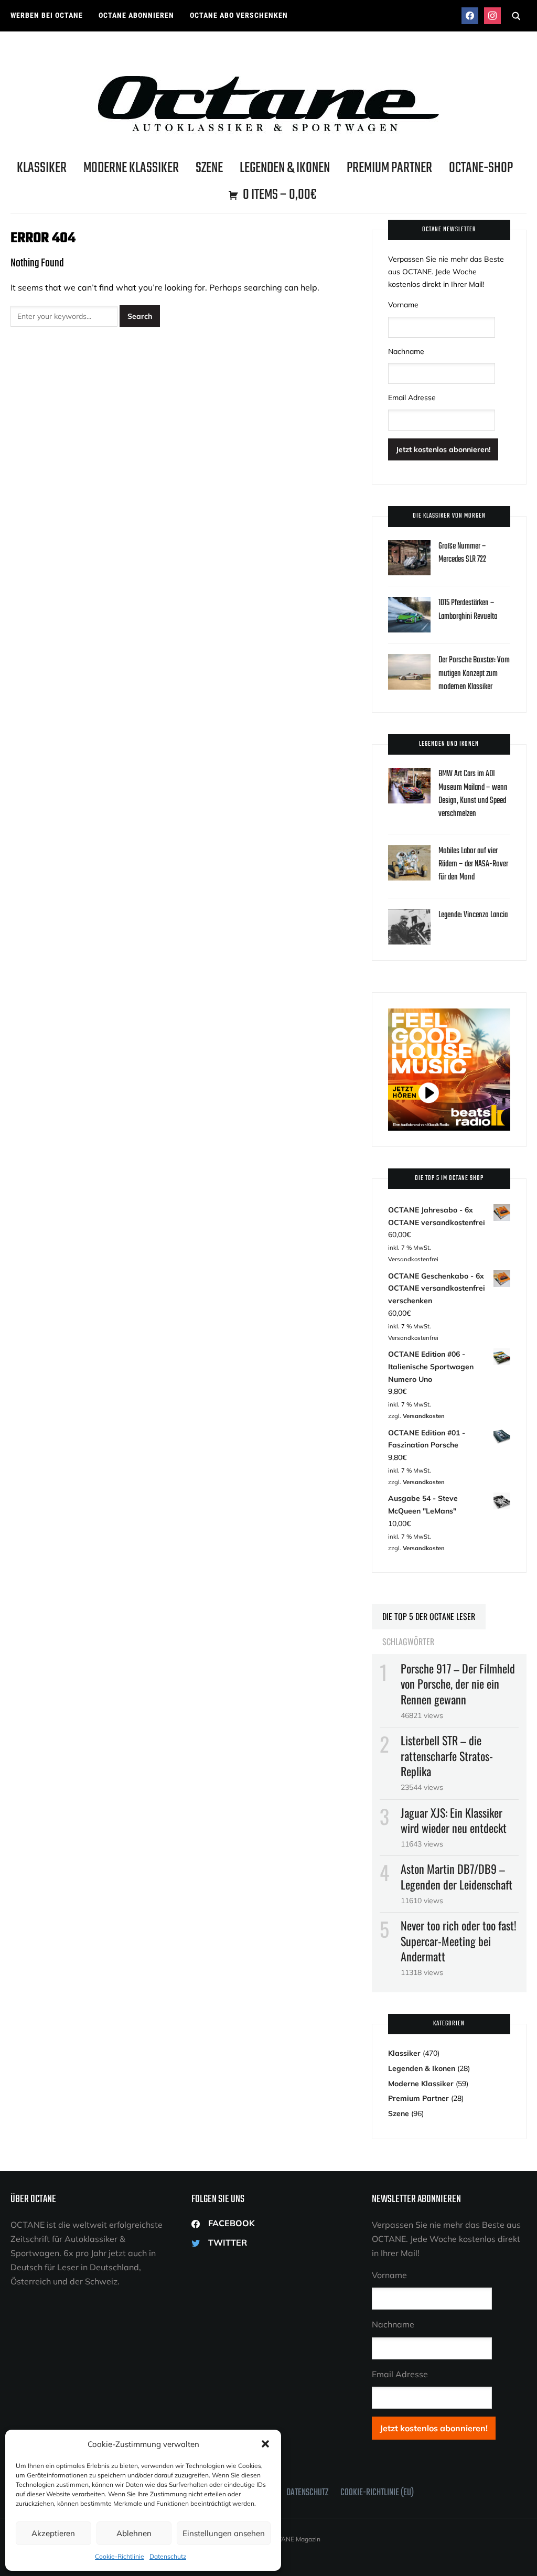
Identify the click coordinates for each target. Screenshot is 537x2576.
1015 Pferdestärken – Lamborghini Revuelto (468, 610)
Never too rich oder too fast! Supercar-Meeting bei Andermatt (459, 1940)
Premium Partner (389, 168)
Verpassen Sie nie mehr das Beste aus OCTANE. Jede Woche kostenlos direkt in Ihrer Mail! (446, 272)
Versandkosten (424, 1416)
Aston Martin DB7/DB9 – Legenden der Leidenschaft (457, 1876)
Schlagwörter (408, 1641)
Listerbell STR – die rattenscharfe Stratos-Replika (447, 1755)
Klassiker (42, 168)
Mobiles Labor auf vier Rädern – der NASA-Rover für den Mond (473, 864)
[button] (265, 2444)
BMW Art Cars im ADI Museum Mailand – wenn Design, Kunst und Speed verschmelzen (473, 794)
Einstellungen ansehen (224, 2533)
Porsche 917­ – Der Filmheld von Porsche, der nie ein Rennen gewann (458, 1683)
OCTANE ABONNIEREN (136, 15)
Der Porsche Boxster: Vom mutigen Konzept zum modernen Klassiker (474, 673)
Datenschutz (168, 2556)
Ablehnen (134, 2533)
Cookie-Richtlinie (120, 2556)
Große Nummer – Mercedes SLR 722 (462, 553)
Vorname (403, 305)
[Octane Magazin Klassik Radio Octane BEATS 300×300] (449, 1014)
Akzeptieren (53, 2533)
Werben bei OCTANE (47, 15)
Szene (209, 168)
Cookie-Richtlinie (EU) (377, 2493)
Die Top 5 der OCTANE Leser (429, 1616)
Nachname (406, 351)
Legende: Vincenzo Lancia (473, 915)
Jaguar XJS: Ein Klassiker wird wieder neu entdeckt (454, 1820)
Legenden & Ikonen (285, 168)
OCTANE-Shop (481, 168)
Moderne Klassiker (131, 168)
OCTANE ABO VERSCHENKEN (239, 15)
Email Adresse (412, 398)
